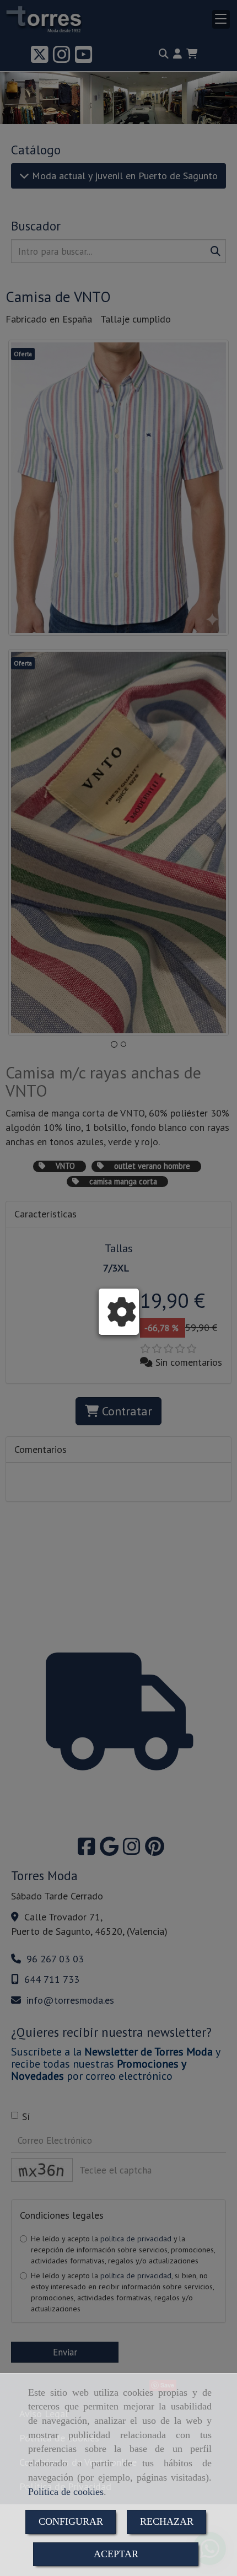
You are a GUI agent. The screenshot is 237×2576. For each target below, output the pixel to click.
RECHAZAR (167, 2521)
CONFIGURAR (71, 2521)
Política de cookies (66, 2492)
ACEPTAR (116, 2554)
